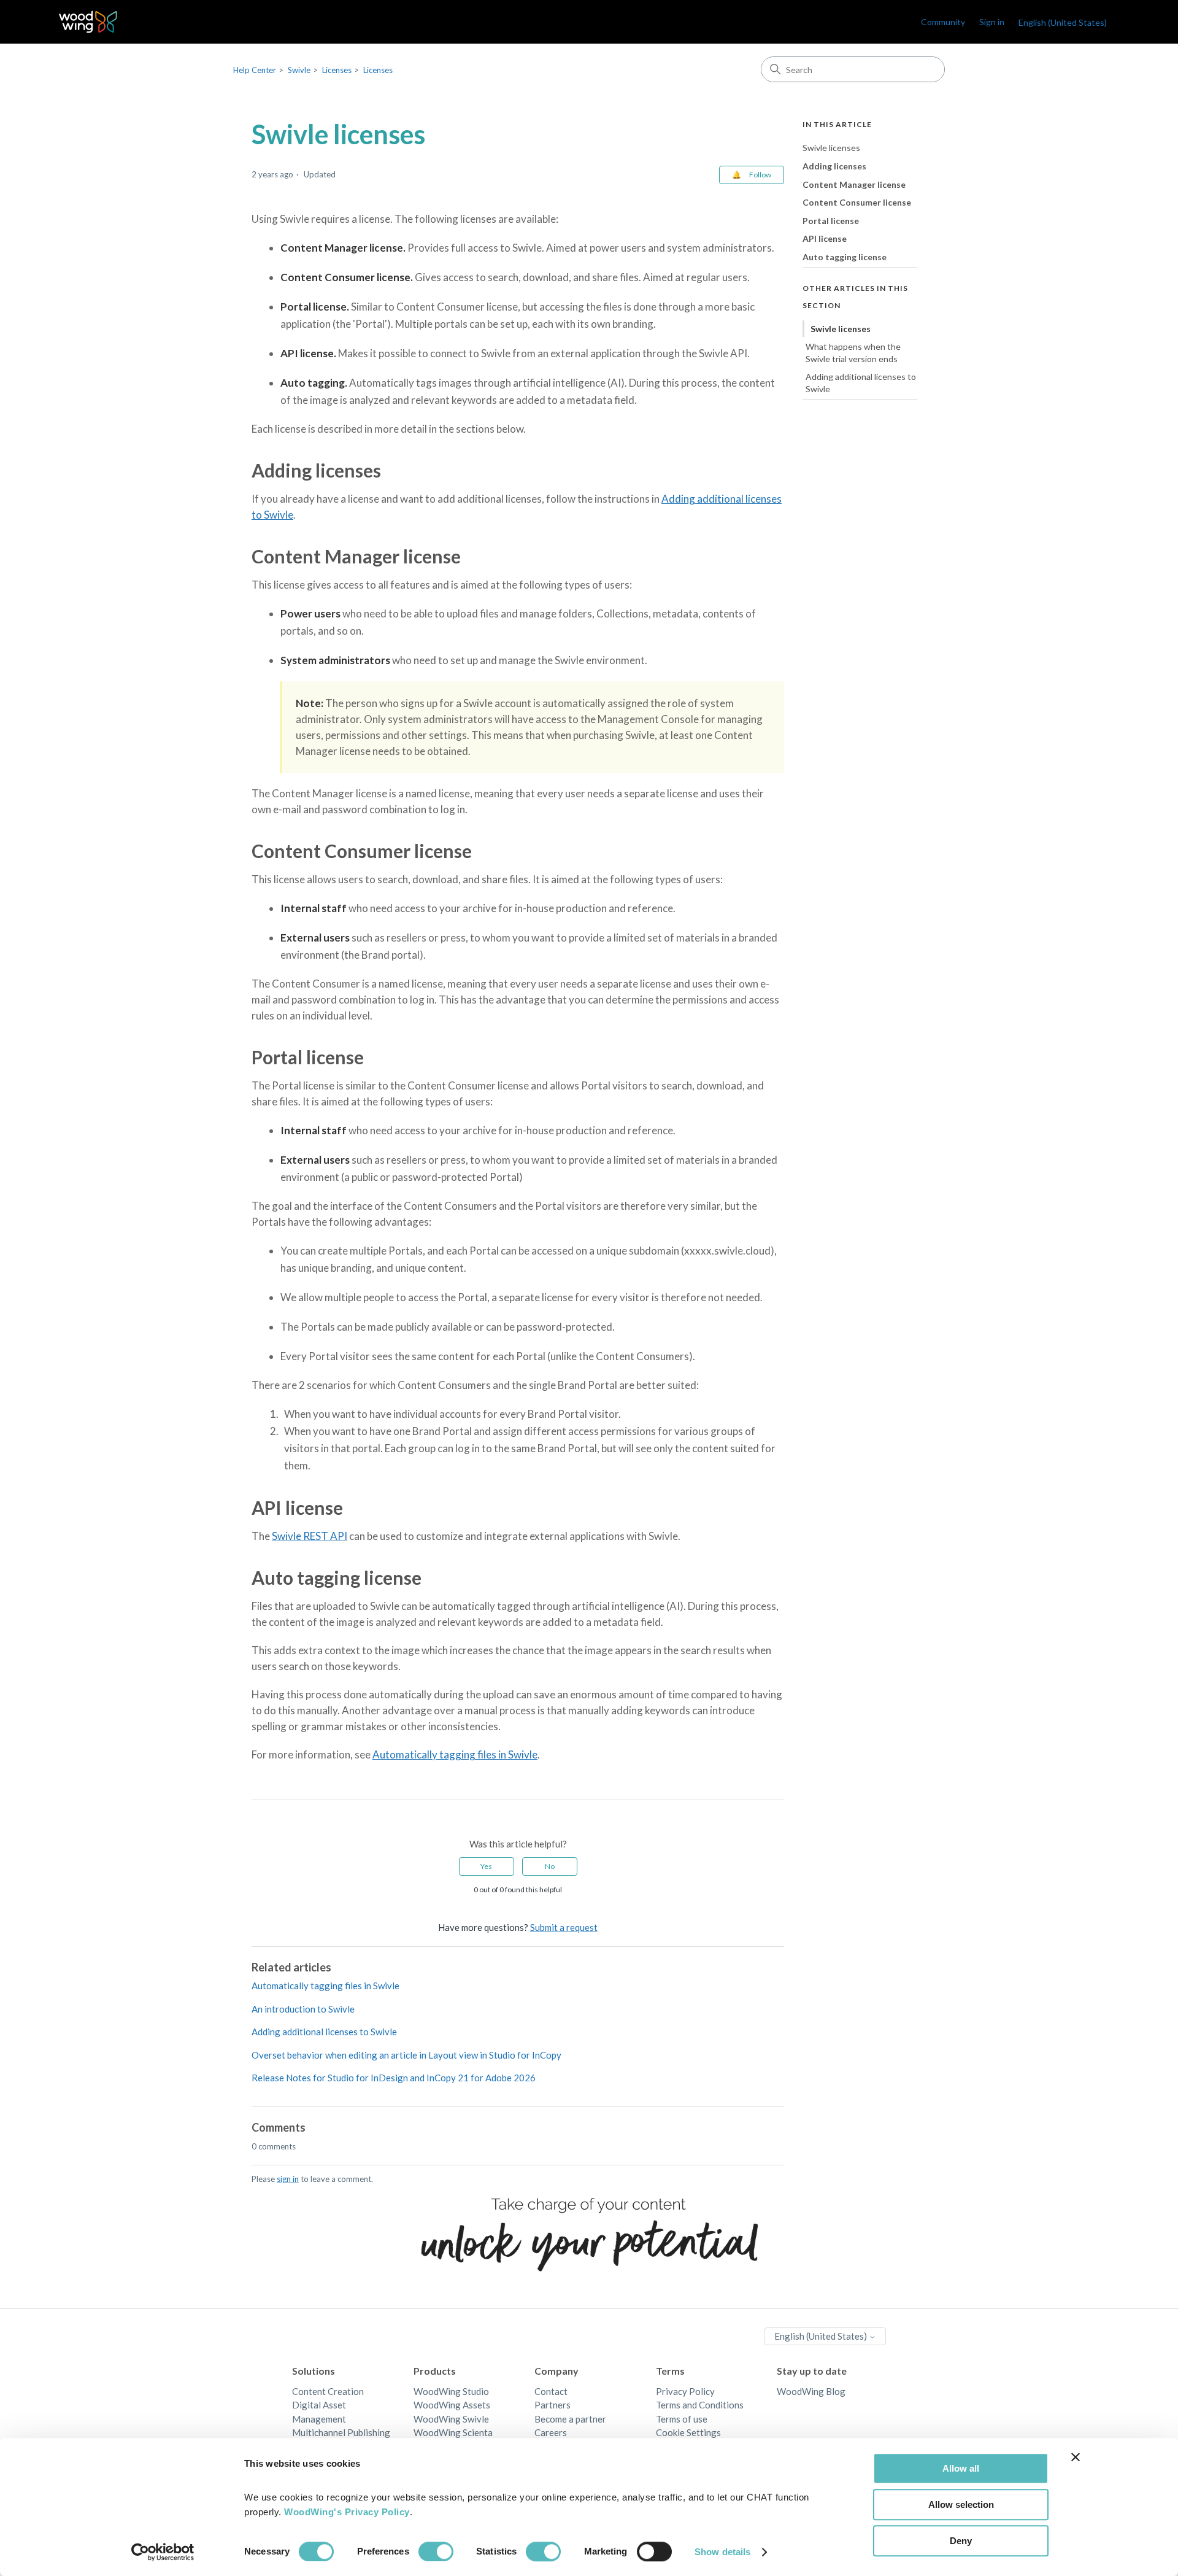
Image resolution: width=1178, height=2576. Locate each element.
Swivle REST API (310, 1536)
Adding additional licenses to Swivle (324, 2032)
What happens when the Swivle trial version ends (853, 353)
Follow (760, 175)
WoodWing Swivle (451, 2419)
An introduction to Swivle (303, 2009)
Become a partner (570, 2419)
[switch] (436, 2551)
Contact (551, 2391)
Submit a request (564, 1927)
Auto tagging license (845, 257)
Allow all (961, 2468)
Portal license (831, 220)
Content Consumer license (857, 202)
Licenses (337, 70)
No (550, 1866)
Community (943, 22)
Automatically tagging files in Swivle (455, 1754)
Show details (722, 2552)
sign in (288, 2179)
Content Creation (328, 2391)
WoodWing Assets (452, 2405)
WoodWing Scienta (453, 2432)
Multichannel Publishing (341, 2432)
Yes (486, 1866)
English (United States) (822, 2336)
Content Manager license (854, 184)
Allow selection (961, 2504)
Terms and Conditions (700, 2405)
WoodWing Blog (811, 2391)
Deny (961, 2541)
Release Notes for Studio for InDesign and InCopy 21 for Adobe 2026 (394, 2078)
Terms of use (682, 2419)
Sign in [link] (992, 22)
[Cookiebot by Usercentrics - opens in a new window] (163, 2552)
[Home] (88, 22)
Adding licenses (834, 166)
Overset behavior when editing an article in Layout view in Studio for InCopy (406, 2055)
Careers (551, 2432)
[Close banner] (1076, 2457)
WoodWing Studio (451, 2391)
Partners (552, 2405)
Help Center (255, 70)
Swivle (299, 70)
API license (825, 238)
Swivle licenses (831, 148)
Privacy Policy (685, 2391)
